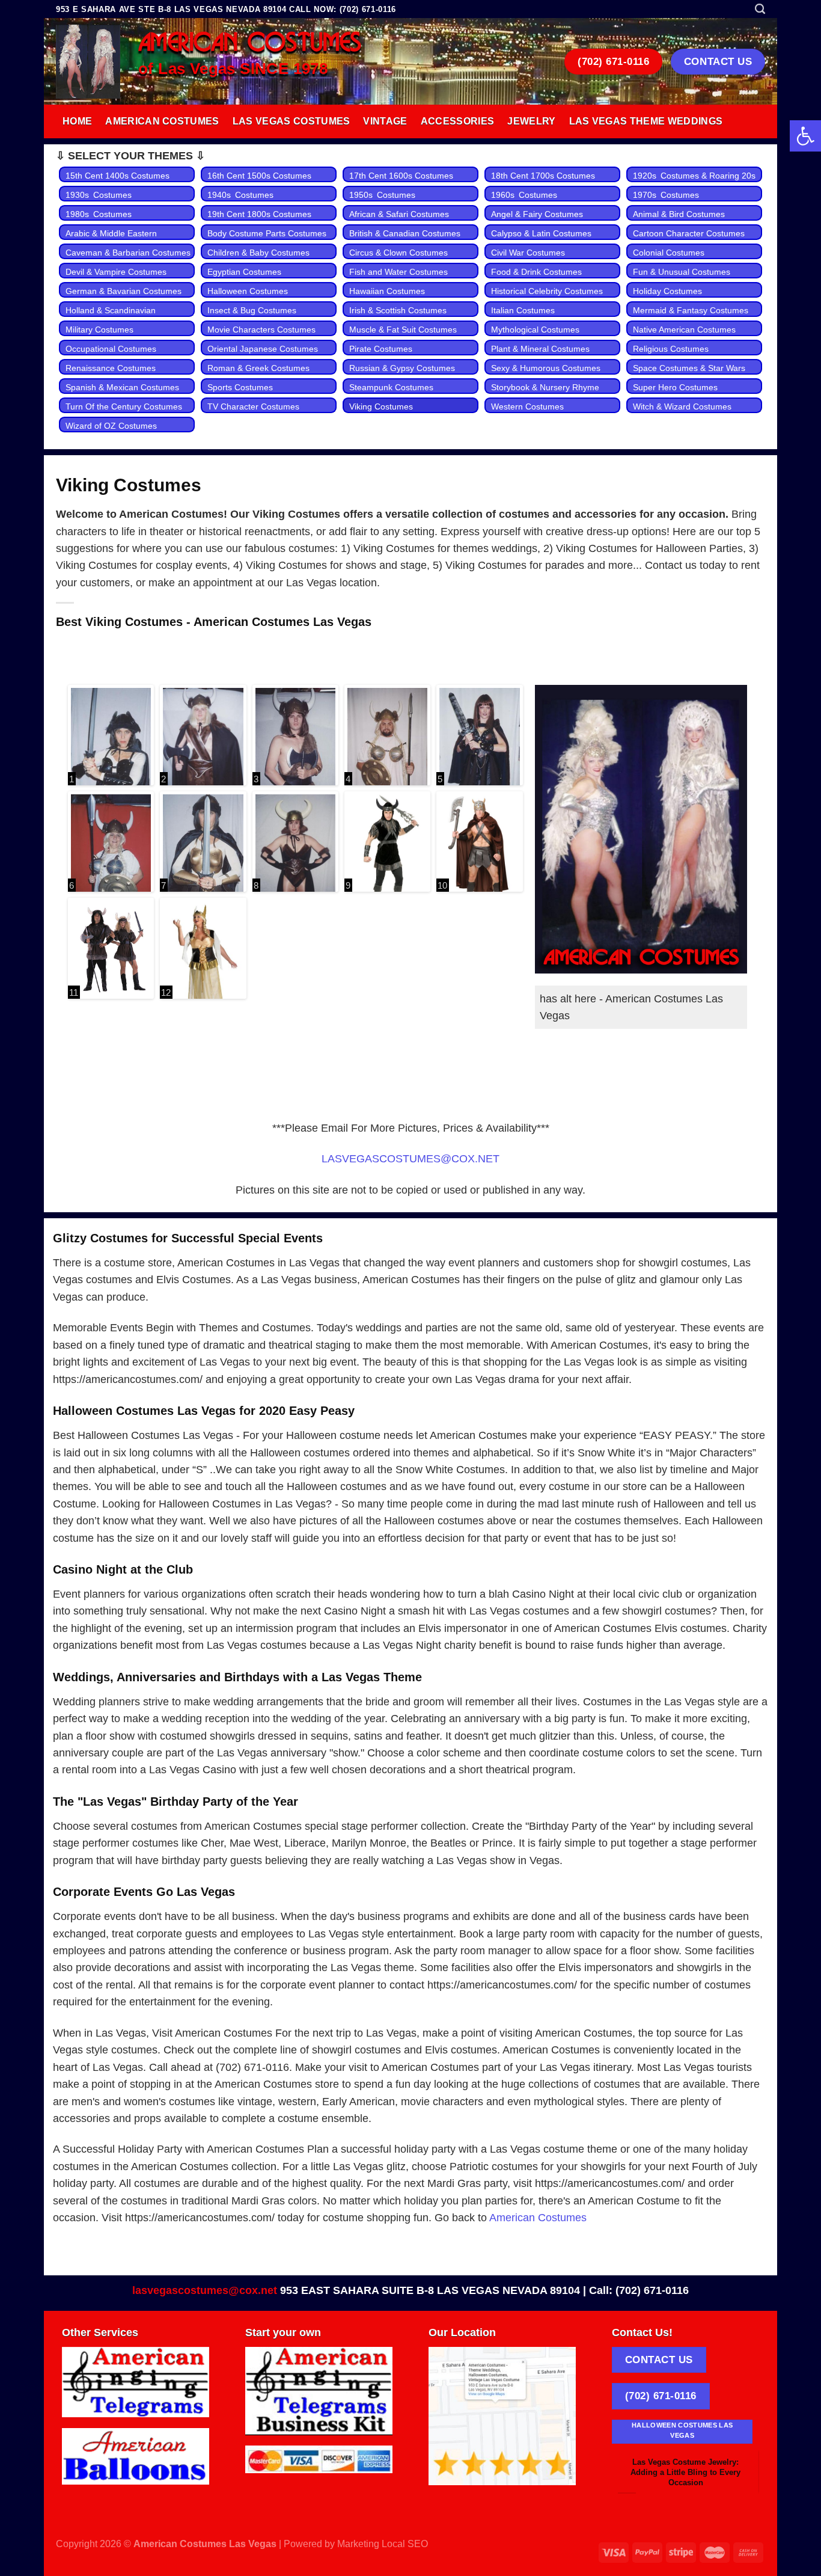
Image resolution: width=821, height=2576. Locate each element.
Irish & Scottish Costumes (398, 310)
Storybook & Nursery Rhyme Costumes (545, 394)
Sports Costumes (240, 387)
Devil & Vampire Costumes (116, 272)
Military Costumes (99, 330)
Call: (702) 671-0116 (639, 2290)
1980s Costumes (99, 214)
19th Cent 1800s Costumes (259, 214)
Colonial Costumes (669, 253)
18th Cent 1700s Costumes (543, 176)
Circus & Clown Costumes (398, 253)
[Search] (760, 9)
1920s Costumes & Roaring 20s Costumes (696, 182)
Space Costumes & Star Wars (689, 368)
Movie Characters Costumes (261, 330)
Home (77, 121)
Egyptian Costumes (244, 272)
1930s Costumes (99, 195)
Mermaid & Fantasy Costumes (691, 310)
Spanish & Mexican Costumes (122, 387)
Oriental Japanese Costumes (263, 349)
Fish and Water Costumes (398, 272)
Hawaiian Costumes (387, 291)
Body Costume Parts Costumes (267, 233)
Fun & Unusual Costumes (682, 272)
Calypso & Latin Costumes (541, 233)
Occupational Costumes (111, 349)
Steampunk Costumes (391, 387)
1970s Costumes (666, 195)
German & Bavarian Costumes (124, 291)
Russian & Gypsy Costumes (402, 368)
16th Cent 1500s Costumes (259, 176)
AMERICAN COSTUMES (250, 43)
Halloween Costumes (248, 291)
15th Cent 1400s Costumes (118, 176)
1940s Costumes (240, 195)
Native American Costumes (684, 330)
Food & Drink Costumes (536, 272)
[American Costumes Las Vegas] (88, 62)
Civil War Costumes (528, 253)
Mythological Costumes (535, 330)
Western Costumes (527, 406)
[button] (805, 136)
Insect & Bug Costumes (252, 310)
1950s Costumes (382, 195)
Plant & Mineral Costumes (540, 349)
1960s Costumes (524, 195)
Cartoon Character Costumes (689, 233)
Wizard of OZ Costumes (111, 426)
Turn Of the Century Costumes (124, 406)
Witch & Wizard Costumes (682, 406)
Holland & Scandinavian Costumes (111, 317)
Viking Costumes (381, 406)
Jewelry (531, 121)
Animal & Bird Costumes (679, 214)
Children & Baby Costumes (258, 253)
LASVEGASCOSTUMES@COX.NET (410, 1159)
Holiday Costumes (667, 291)
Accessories (458, 121)
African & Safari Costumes (399, 214)
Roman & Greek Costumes (258, 368)
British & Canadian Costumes (405, 233)
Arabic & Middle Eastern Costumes (111, 240)
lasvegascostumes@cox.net (205, 2290)
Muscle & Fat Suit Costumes (403, 330)
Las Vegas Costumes (291, 121)
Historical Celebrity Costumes (547, 291)
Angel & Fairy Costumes (537, 214)
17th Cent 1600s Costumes (401, 176)
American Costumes (162, 121)
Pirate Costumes (381, 349)
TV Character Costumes (253, 406)
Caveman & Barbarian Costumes (128, 253)
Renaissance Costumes (111, 368)
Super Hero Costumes (675, 387)
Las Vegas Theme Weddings (646, 121)
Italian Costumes (523, 310)
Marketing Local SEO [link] (383, 2544)
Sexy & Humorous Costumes (546, 368)
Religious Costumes (671, 349)
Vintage (385, 121)
